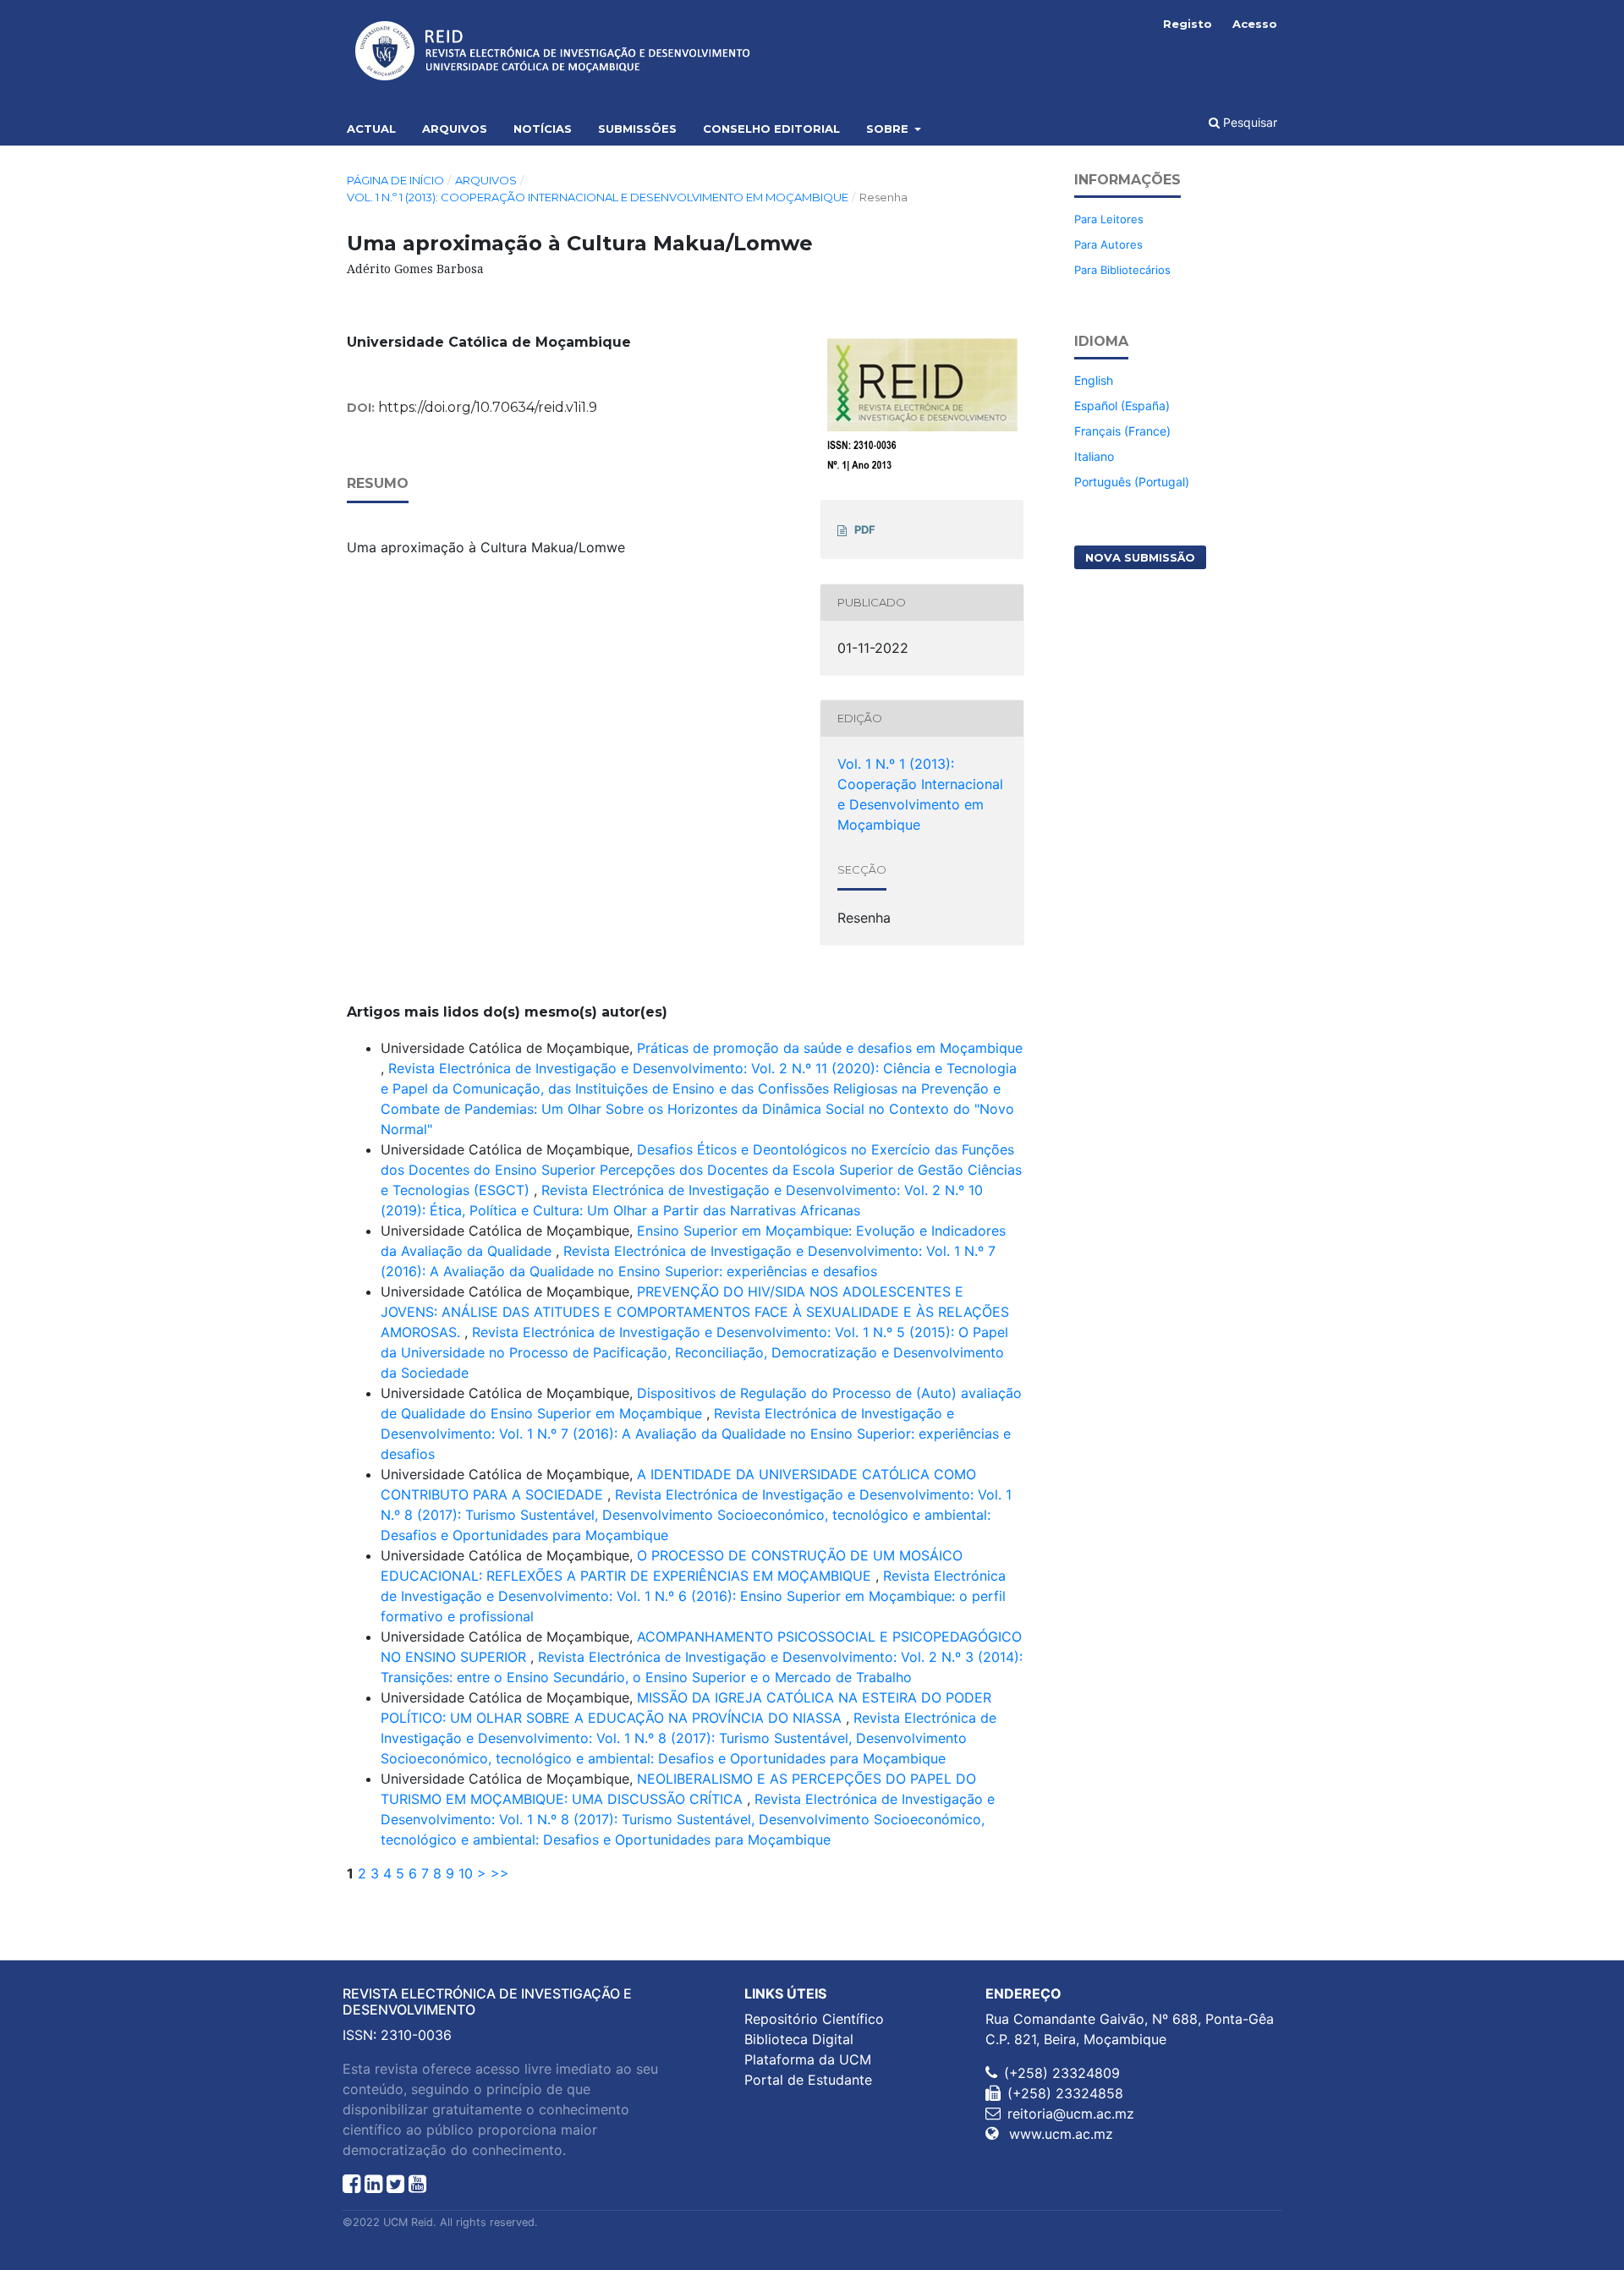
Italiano (1094, 456)
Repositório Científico (814, 2019)
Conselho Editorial (771, 129)
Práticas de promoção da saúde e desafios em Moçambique (830, 1048)
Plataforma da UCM (808, 2059)
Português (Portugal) (1132, 482)
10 (466, 1873)
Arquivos (455, 129)
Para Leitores (1109, 219)
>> (500, 1873)
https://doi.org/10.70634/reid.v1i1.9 (488, 407)
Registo (1188, 24)
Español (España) (1122, 406)
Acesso (1255, 24)
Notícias (543, 129)
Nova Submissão (1140, 557)
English (1094, 380)
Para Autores (1108, 244)
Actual (371, 129)
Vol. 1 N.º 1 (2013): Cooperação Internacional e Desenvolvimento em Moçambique (598, 197)
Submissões (637, 129)
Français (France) (1122, 431)
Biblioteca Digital (799, 2039)
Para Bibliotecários (1122, 270)
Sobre (889, 129)
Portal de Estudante (808, 2080)
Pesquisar (1248, 122)
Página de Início (395, 180)
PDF (865, 529)
